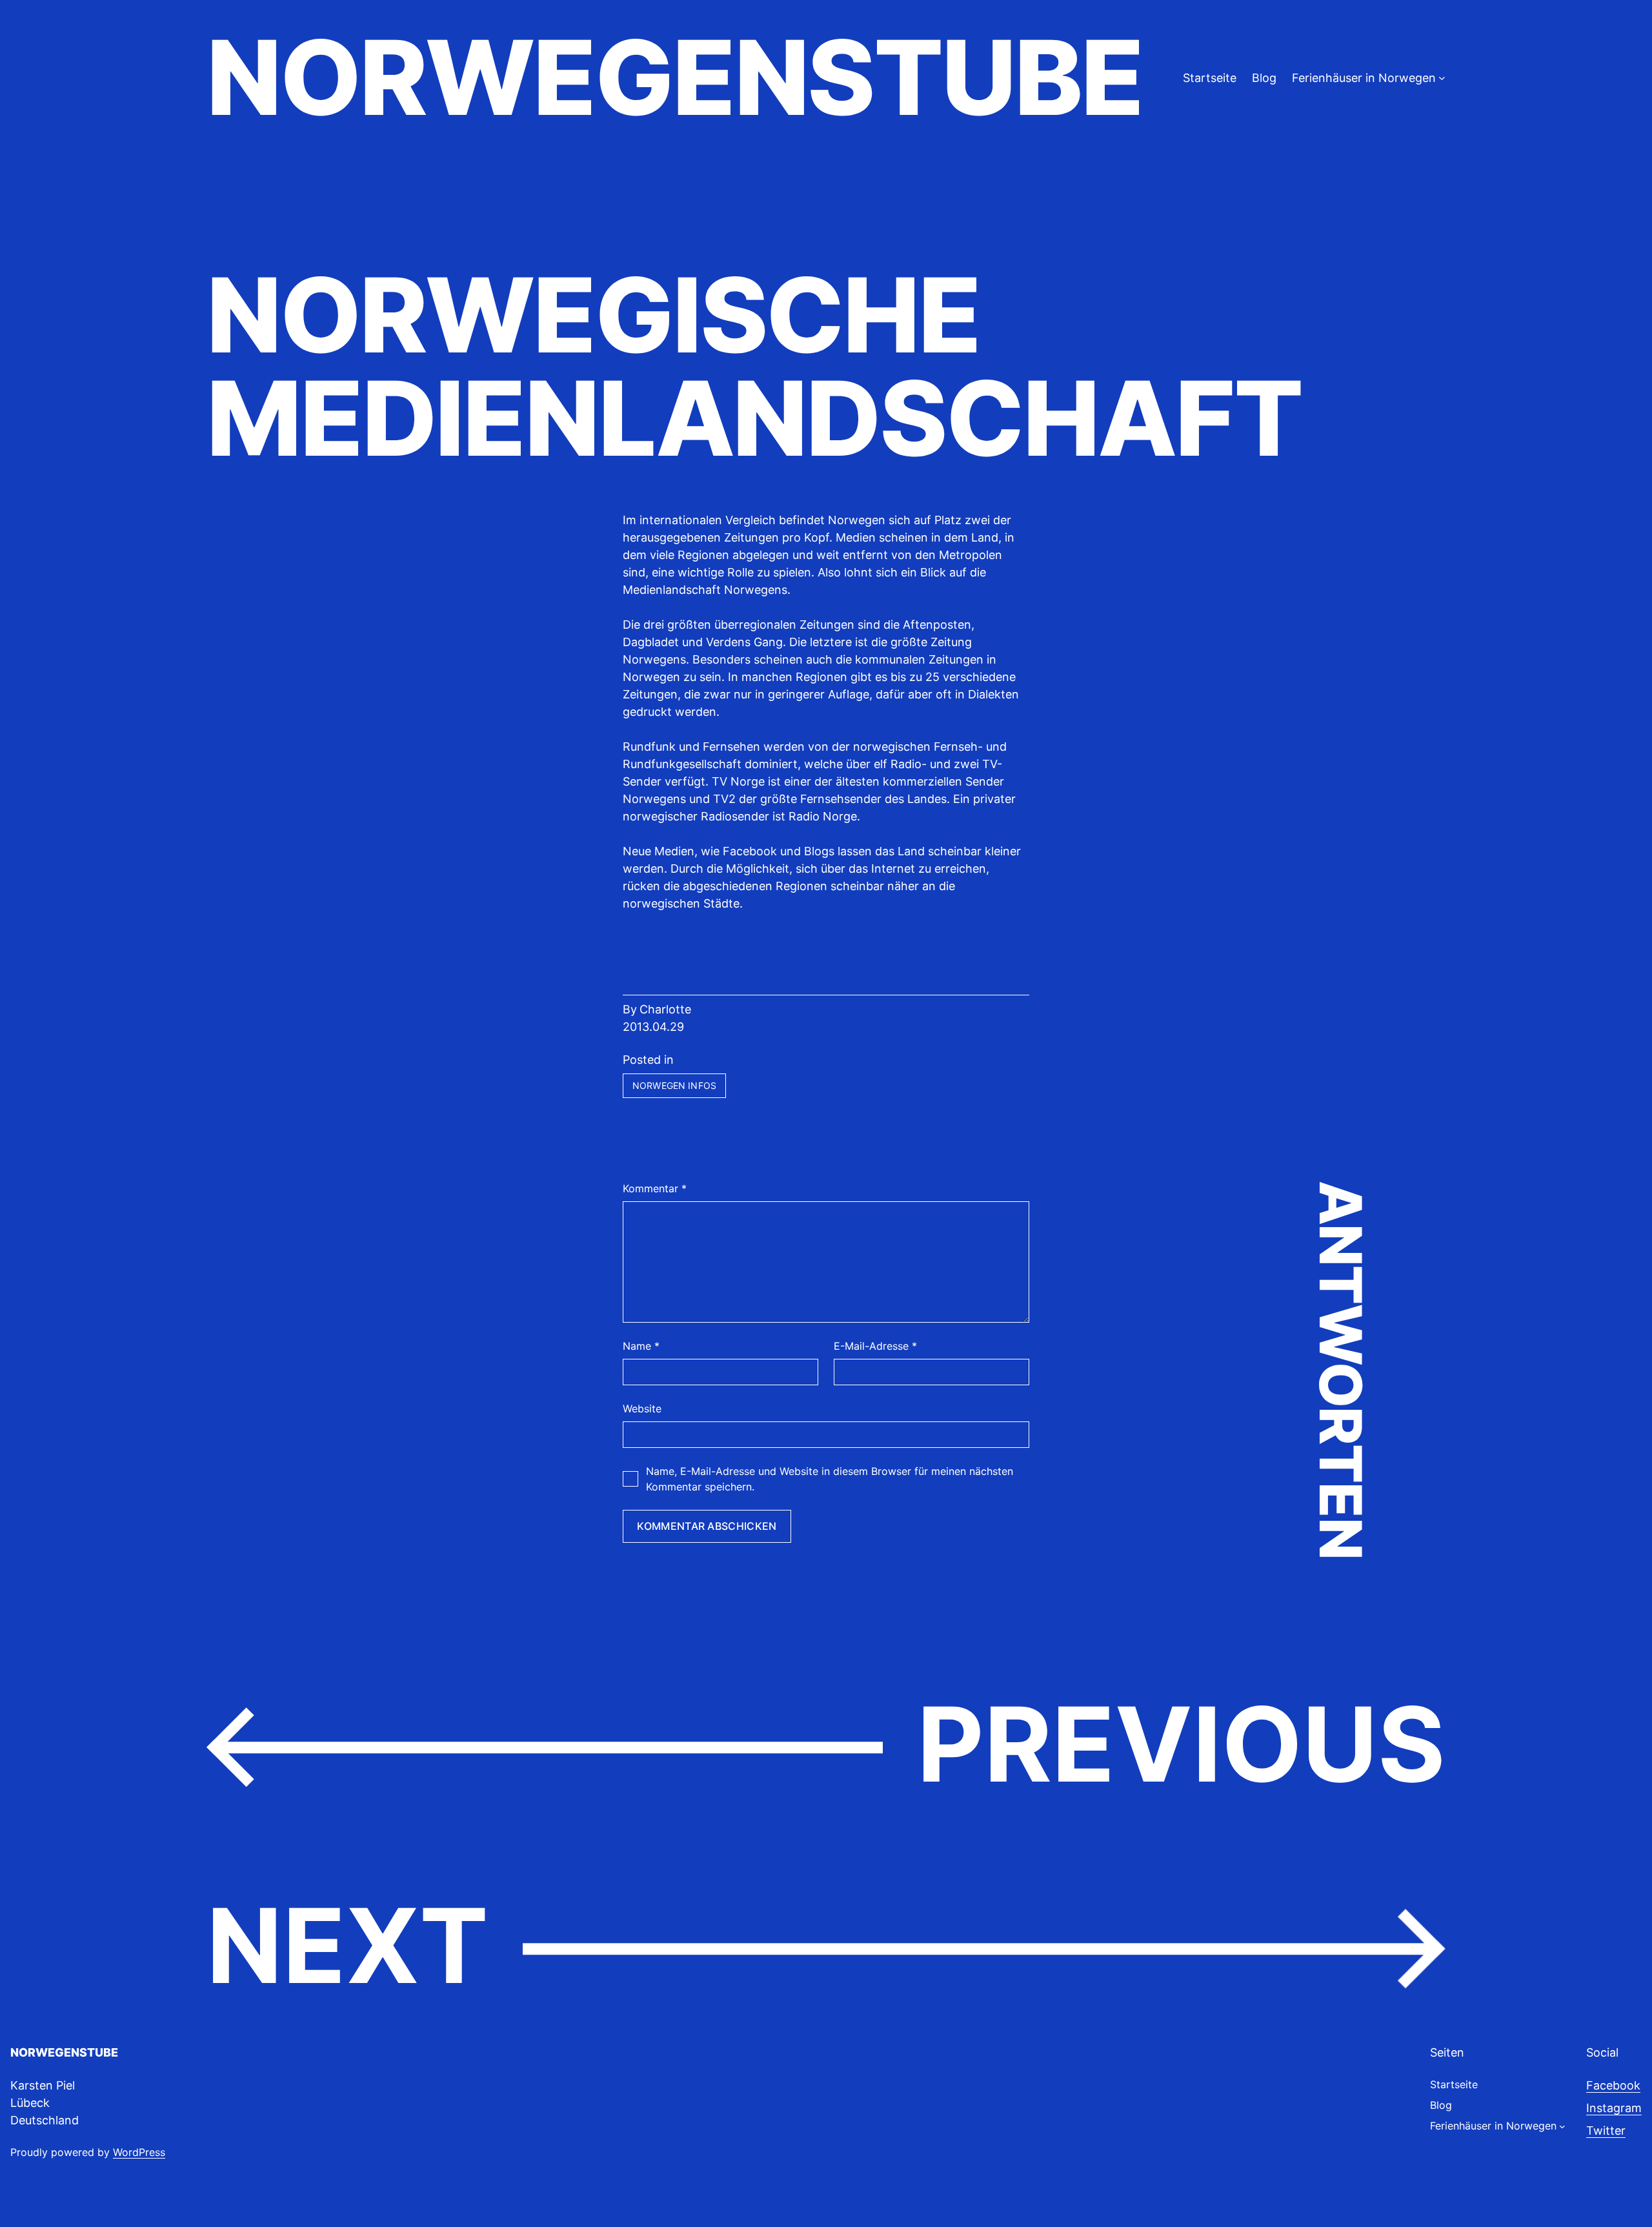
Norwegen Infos (674, 1085)
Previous (1181, 1744)
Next (348, 1946)
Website (642, 1408)
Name (641, 1346)
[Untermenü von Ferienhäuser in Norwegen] (1442, 78)
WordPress (139, 2152)
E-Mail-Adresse (875, 1346)
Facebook (1613, 2085)
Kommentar (655, 1188)
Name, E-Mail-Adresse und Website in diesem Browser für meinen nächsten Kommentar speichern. (830, 1479)
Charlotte (665, 1009)
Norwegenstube (674, 77)
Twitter (1606, 2130)
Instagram (1614, 2108)
